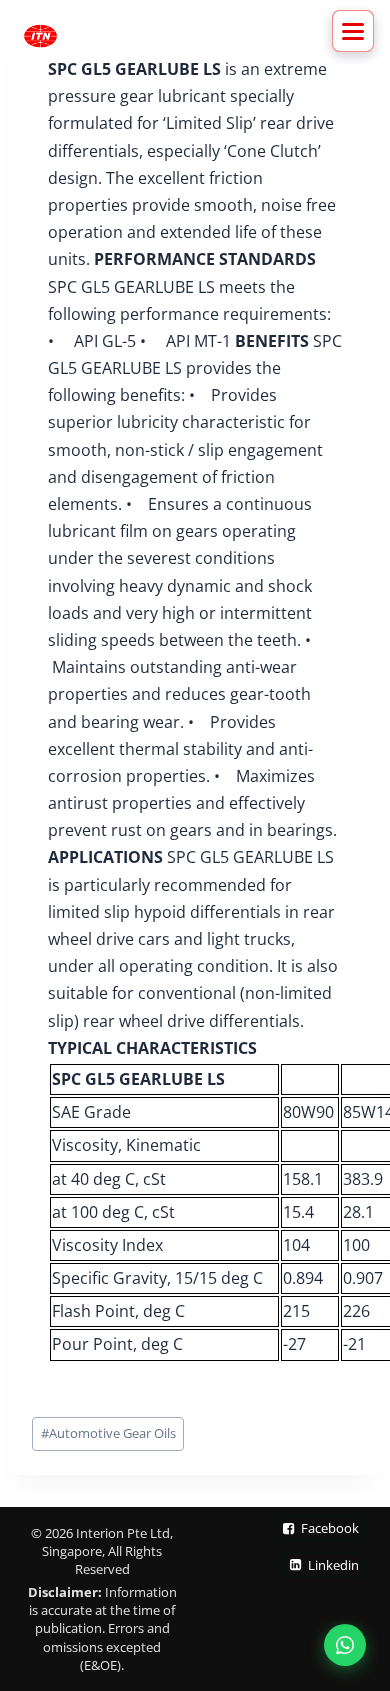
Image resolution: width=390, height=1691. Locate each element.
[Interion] (40, 36)
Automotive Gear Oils (108, 1433)
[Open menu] (353, 31)
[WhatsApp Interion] (345, 1646)
